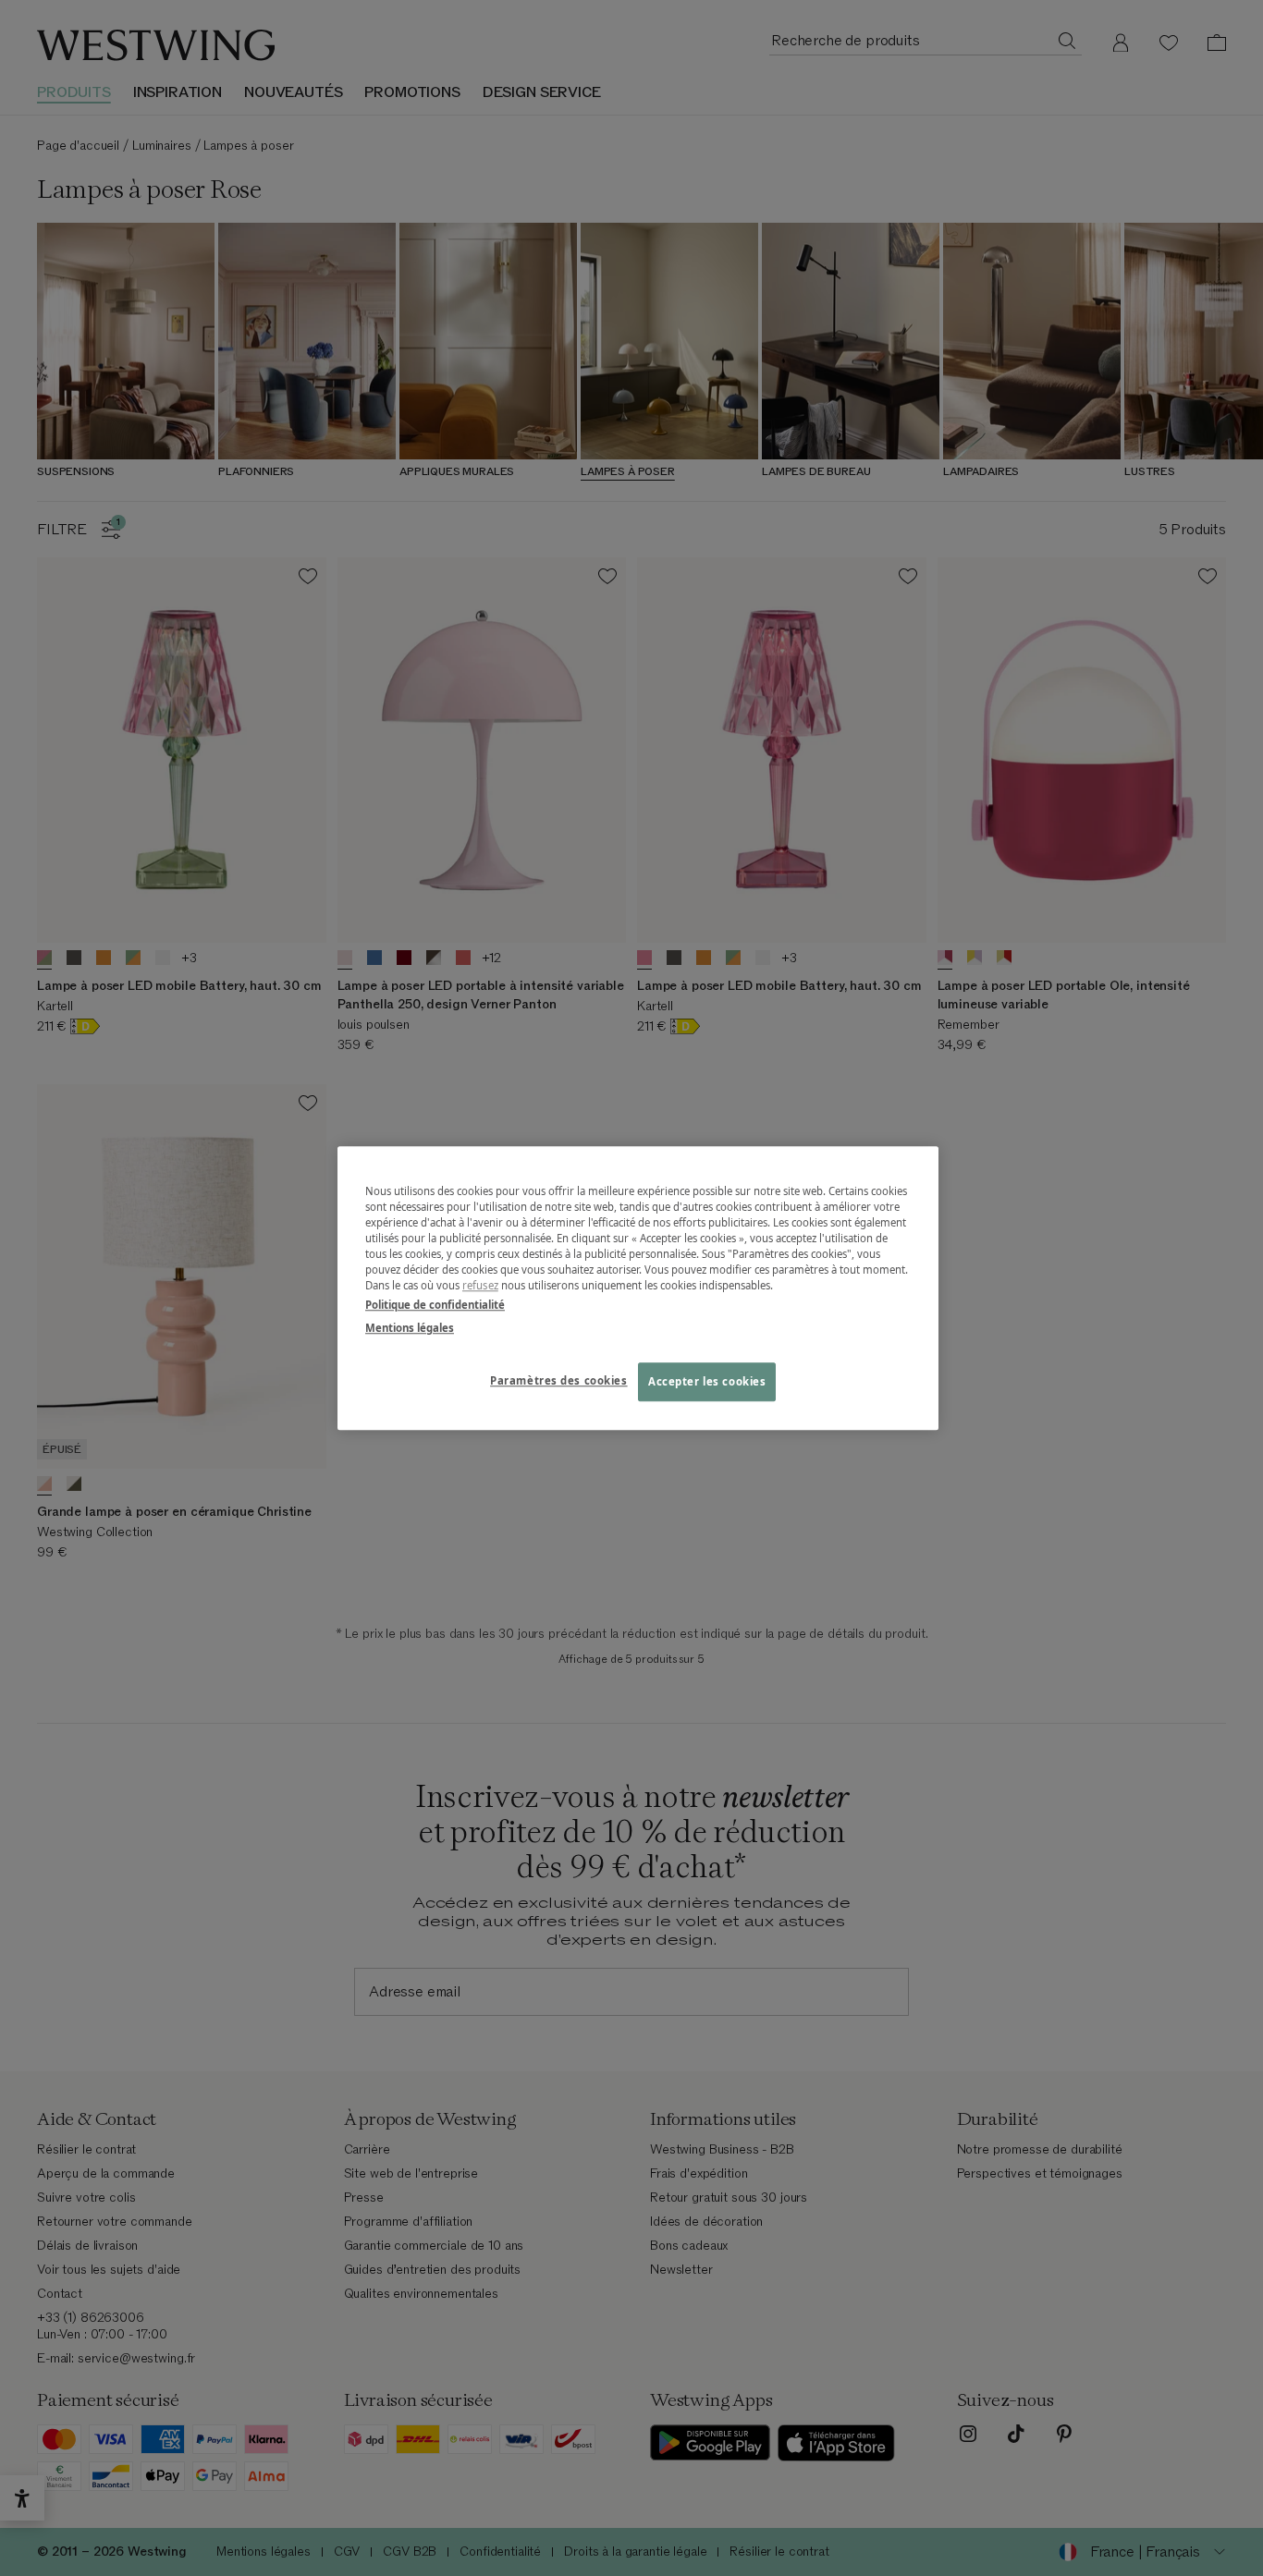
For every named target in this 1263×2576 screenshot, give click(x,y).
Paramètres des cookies (559, 1380)
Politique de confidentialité (435, 1305)
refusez (480, 1285)
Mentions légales (410, 1328)
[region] (638, 1288)
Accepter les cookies (707, 1381)
